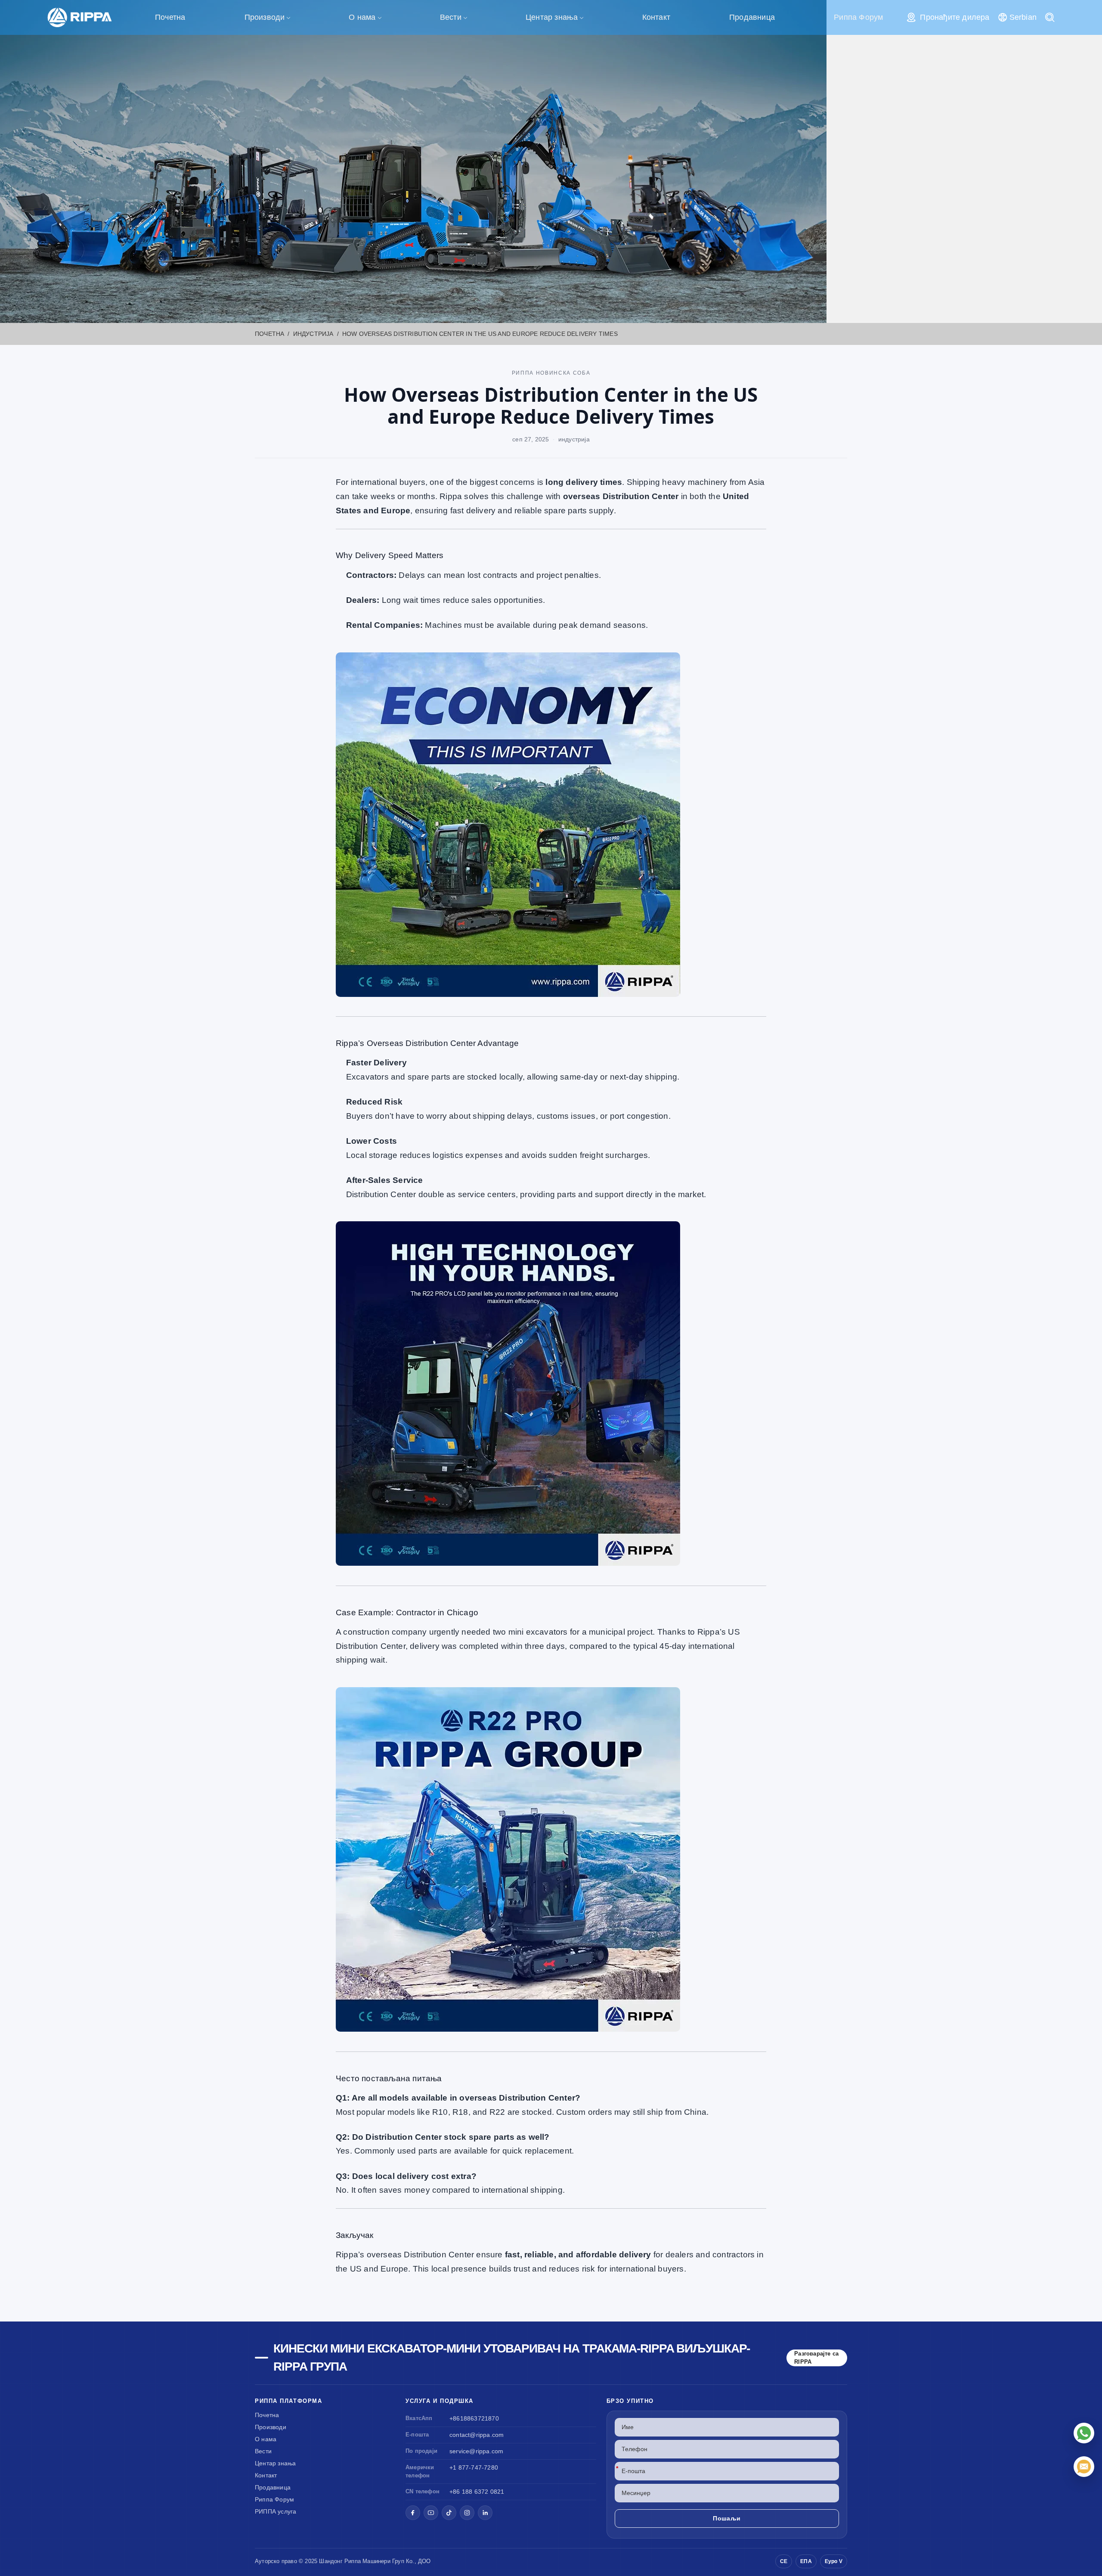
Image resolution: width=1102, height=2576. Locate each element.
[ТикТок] (449, 2513)
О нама (362, 17)
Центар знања (552, 17)
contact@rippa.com (477, 2435)
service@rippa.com (476, 2451)
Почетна (170, 17)
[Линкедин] (485, 2513)
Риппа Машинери (367, 2561)
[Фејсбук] (413, 2513)
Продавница (752, 17)
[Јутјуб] (431, 2513)
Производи (265, 17)
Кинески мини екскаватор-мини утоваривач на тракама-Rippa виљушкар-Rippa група (512, 2357)
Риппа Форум (858, 17)
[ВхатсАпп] (1084, 2433)
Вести (451, 17)
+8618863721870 (474, 2418)
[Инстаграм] (467, 2513)
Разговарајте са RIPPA (816, 2358)
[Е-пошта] (1084, 2467)
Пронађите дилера (955, 17)
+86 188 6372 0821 (477, 2492)
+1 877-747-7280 (474, 2467)
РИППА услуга (275, 2511)
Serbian (1023, 17)
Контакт (656, 17)
